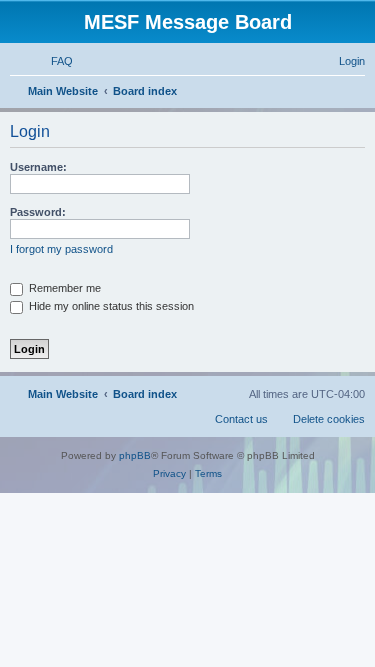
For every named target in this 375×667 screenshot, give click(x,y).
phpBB (135, 455)
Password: (38, 212)
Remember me (63, 288)
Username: (38, 167)
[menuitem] (53, 61)
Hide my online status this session (110, 306)
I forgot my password (61, 249)
